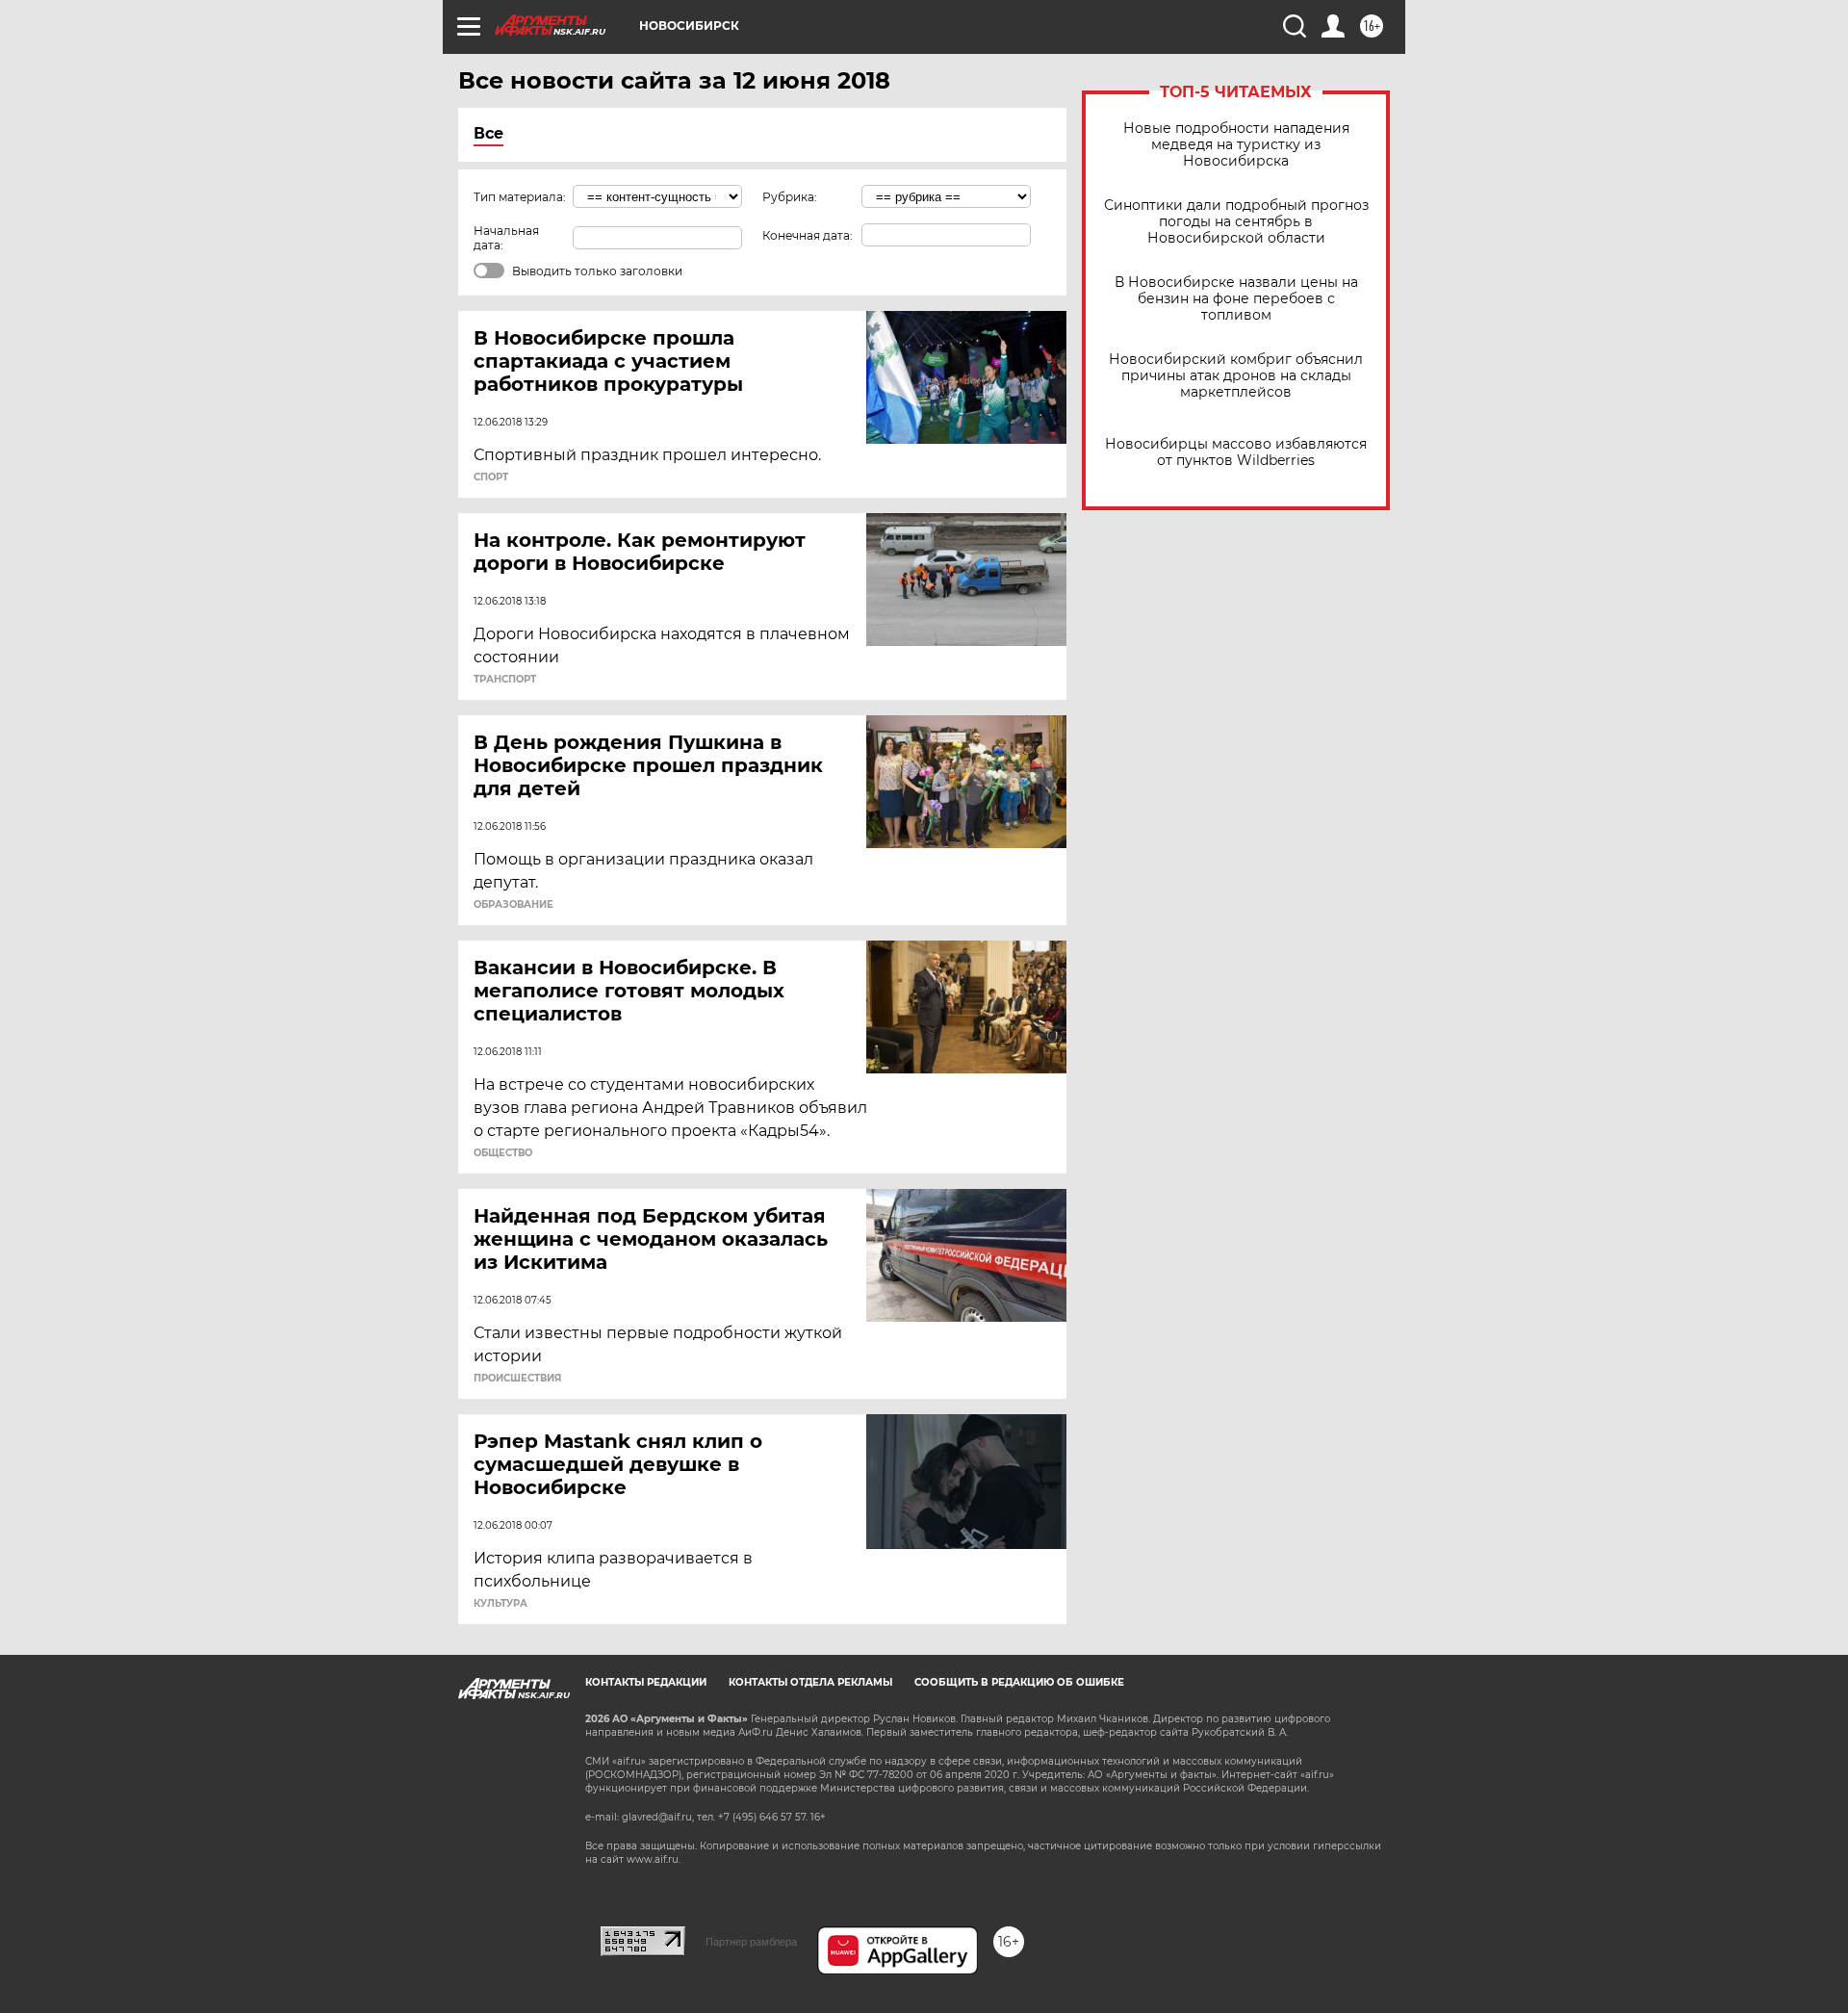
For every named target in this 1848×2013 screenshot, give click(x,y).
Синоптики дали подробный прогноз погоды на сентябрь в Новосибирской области (1236, 222)
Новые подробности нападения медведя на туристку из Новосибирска (1236, 145)
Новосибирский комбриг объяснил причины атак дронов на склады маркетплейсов (1236, 376)
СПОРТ (491, 477)
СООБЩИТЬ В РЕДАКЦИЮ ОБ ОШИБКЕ (1019, 1682)
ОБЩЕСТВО (503, 1153)
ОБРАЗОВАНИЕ (513, 905)
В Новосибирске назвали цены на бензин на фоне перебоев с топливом (1236, 299)
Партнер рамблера (751, 1942)
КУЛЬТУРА (500, 1604)
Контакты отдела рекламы (810, 1682)
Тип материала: (520, 197)
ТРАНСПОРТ (505, 680)
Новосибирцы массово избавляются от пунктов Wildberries (1236, 452)
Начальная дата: (506, 238)
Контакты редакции (646, 1682)
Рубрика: (790, 197)
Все (488, 133)
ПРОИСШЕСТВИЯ (517, 1379)
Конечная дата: (808, 235)
